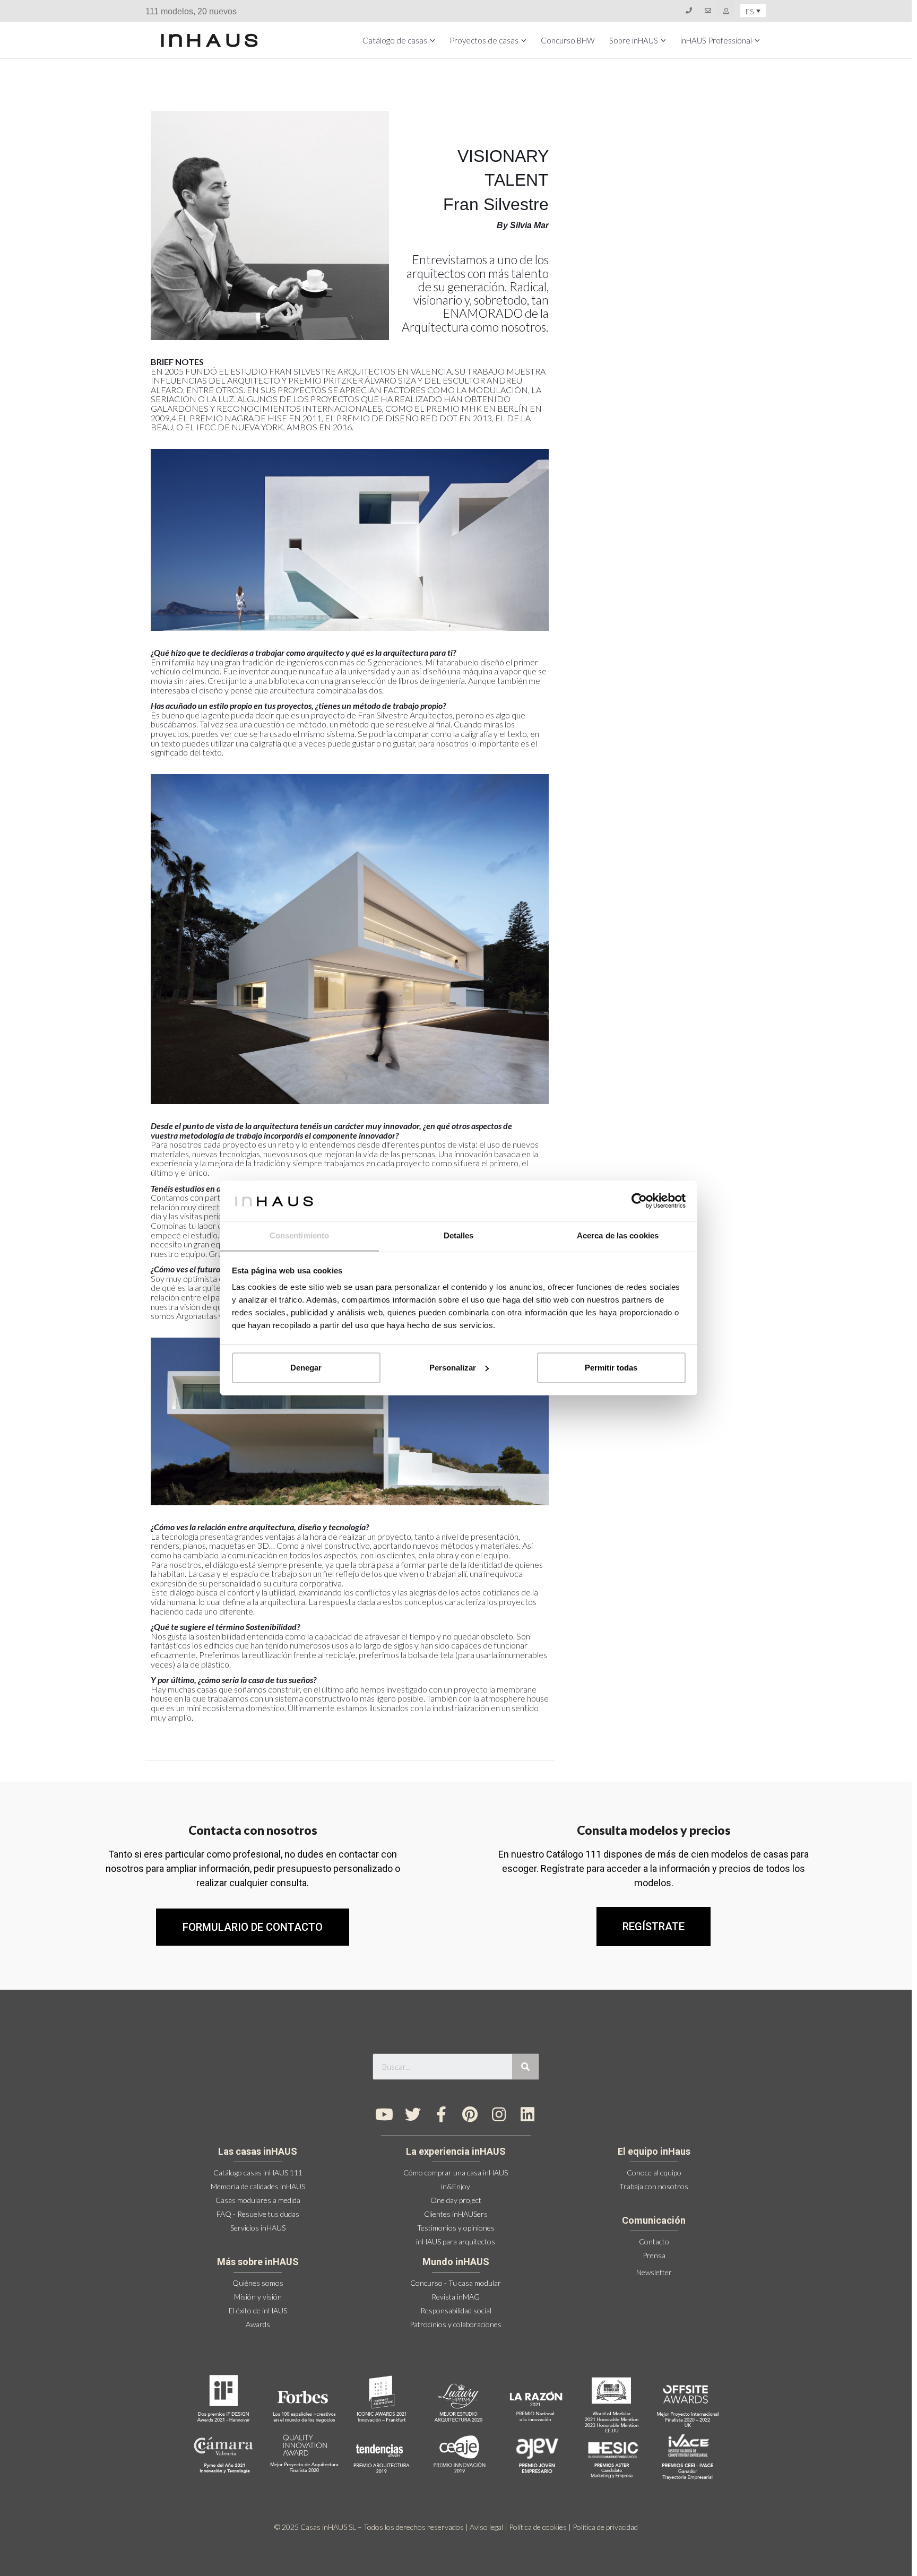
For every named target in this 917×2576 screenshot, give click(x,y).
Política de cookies (538, 2527)
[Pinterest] (470, 2114)
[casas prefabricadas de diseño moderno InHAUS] (209, 40)
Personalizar (453, 1368)
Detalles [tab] (459, 1235)
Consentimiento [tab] (299, 1235)
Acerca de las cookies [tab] (618, 1235)
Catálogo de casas (395, 40)
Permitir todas (611, 1368)
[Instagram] (499, 2114)
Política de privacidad (605, 2527)
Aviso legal (486, 2527)
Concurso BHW (568, 40)
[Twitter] (413, 2114)
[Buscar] (525, 2067)
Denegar (306, 1368)
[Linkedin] (527, 2114)
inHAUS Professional (716, 40)
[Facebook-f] (442, 2114)
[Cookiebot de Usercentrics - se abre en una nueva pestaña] (639, 1201)
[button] (654, 1927)
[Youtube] (384, 2114)
